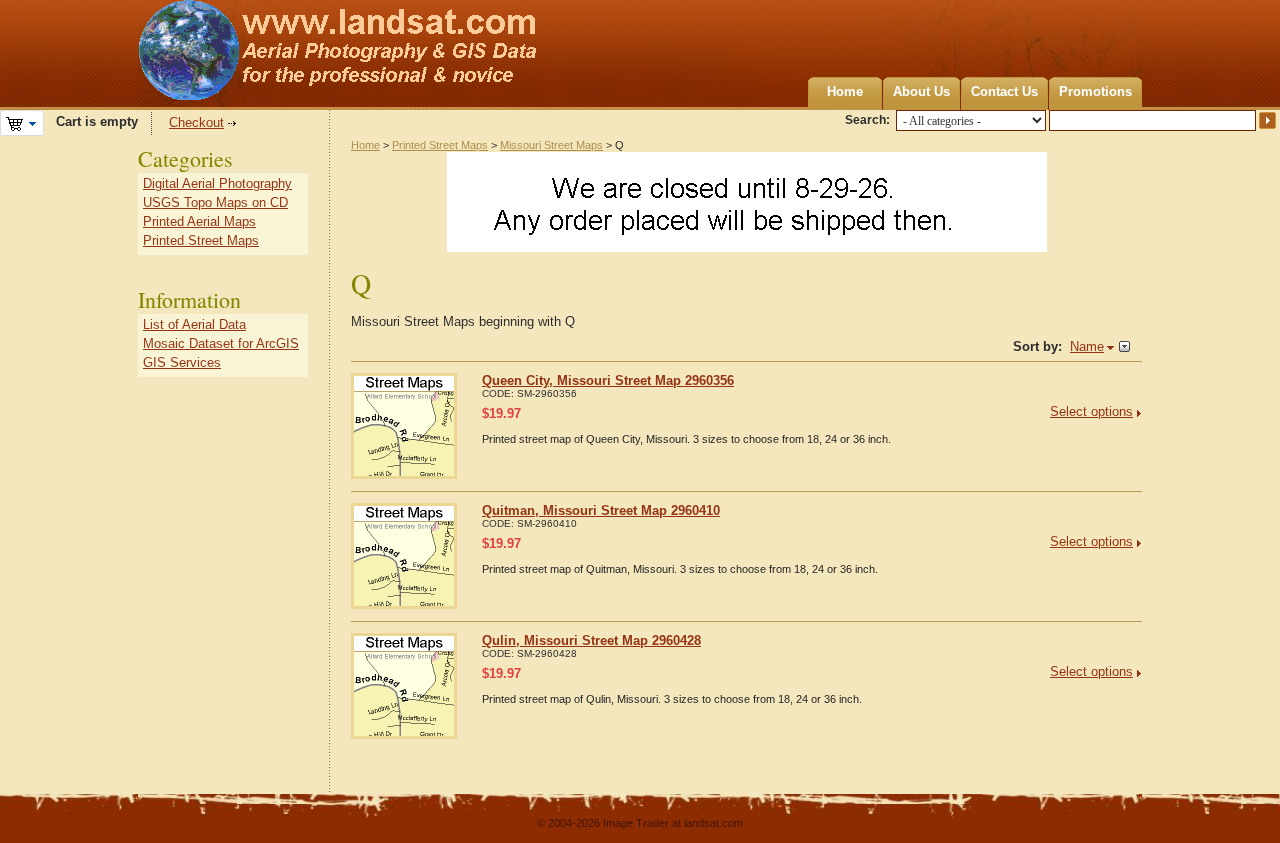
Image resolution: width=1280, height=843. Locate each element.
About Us (921, 91)
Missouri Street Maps (551, 145)
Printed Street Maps (440, 145)
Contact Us (1004, 91)
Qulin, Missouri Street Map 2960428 (591, 640)
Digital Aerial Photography (217, 183)
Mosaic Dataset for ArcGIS (221, 343)
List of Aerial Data (194, 324)
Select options (1091, 411)
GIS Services (182, 362)
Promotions (1095, 91)
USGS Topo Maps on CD (215, 202)
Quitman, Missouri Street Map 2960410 (601, 510)
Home (845, 91)
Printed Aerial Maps (199, 221)
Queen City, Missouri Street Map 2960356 (608, 380)
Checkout (196, 122)
